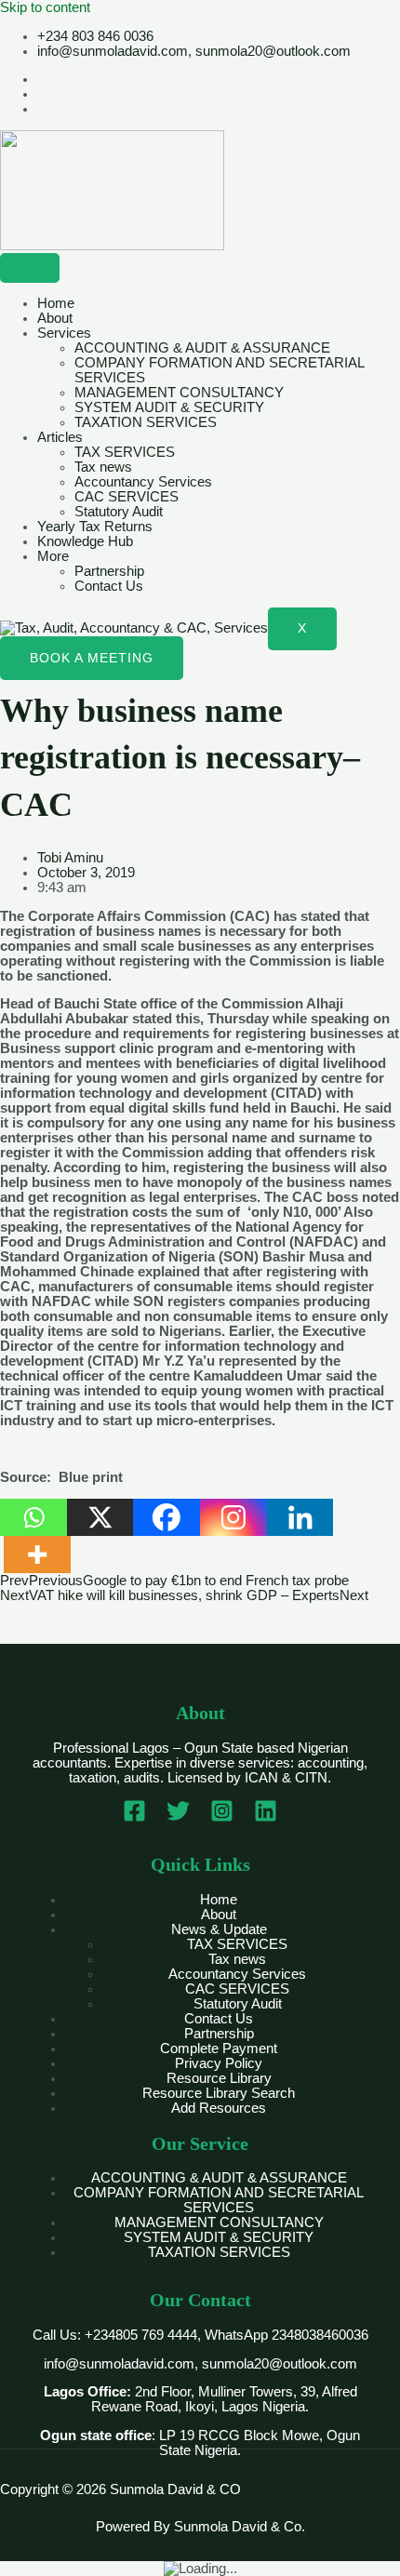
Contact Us (109, 586)
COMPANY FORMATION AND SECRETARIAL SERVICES (219, 2200)
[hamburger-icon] (30, 268)
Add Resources (219, 2108)
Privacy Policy (219, 2063)
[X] (100, 1517)
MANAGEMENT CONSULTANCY (179, 393)
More (53, 556)
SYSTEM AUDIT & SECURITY (169, 407)
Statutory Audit (119, 512)
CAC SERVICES (127, 497)
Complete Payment (219, 2049)
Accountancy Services (143, 482)
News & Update (219, 1929)
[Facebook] (167, 1517)
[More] (37, 1555)
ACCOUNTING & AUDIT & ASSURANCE (202, 348)
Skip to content (45, 7)
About (55, 318)
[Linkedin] (300, 1517)
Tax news (103, 467)
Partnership (109, 571)
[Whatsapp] (33, 1517)
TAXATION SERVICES (146, 422)
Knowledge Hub (85, 541)
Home (56, 303)
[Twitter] (178, 1818)
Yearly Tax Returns (95, 527)
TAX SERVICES (125, 452)
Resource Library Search (219, 2093)
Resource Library (219, 2078)
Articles (60, 437)
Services (64, 333)
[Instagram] (233, 1517)
